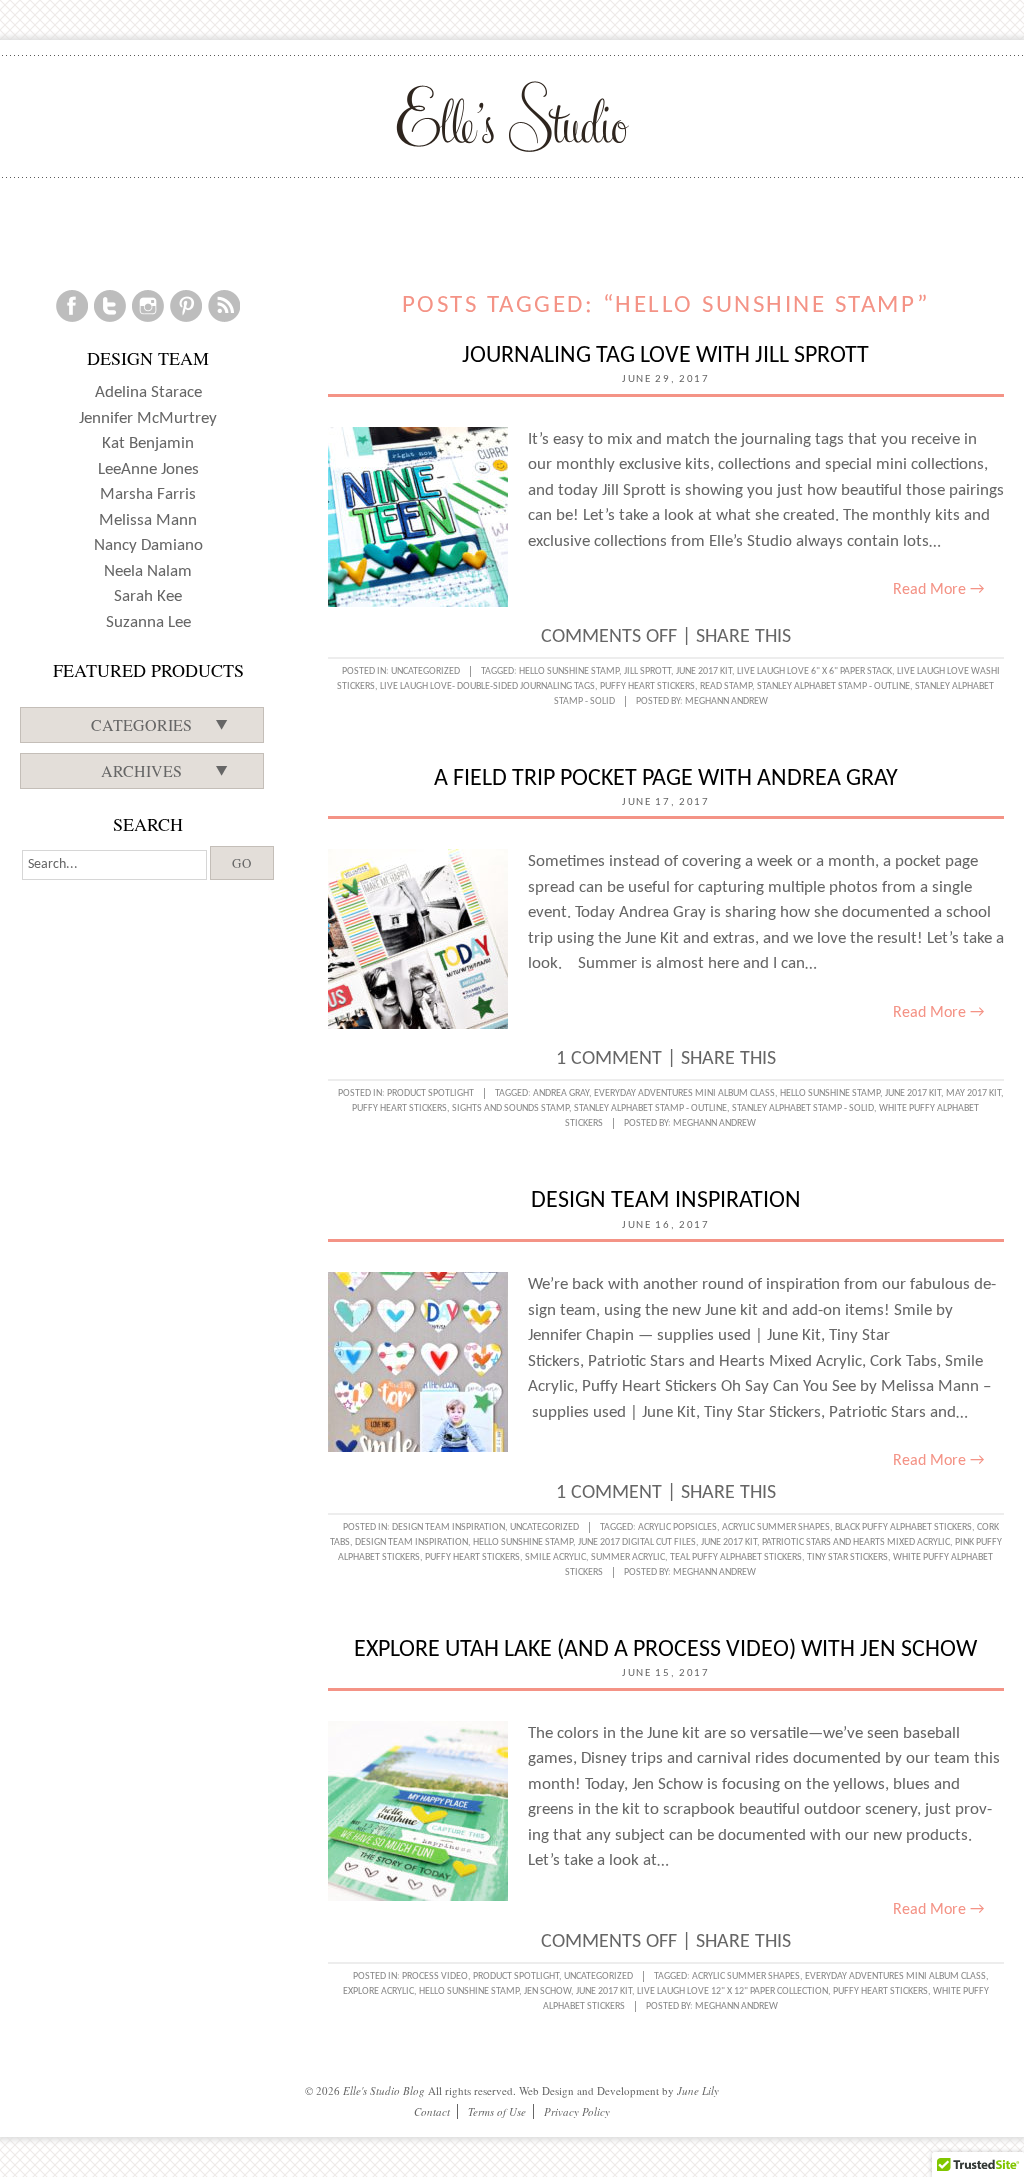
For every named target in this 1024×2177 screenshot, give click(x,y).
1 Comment (609, 1059)
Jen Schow (547, 1991)
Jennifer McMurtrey (148, 418)
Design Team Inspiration (666, 1201)
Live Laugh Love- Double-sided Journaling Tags (487, 686)
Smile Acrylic (555, 1557)
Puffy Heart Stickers (647, 686)
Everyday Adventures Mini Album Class (684, 1093)
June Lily (698, 2090)
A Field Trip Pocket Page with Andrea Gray (666, 779)
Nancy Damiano (148, 545)
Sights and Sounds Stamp (510, 1108)
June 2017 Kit (704, 671)
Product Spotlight (430, 1093)
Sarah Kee (148, 596)
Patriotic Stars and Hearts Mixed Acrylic (856, 1542)
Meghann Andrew (726, 701)
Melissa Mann (148, 520)
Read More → (938, 590)
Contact (432, 2111)
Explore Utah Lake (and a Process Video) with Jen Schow (665, 1650)
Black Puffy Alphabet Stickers (903, 1527)
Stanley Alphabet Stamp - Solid (803, 1108)
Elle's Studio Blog (384, 2090)
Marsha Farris (148, 494)
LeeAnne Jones (148, 469)
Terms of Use (497, 2111)
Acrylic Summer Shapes (776, 1527)
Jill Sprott (647, 671)
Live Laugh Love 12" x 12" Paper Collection (732, 1991)
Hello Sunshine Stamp (569, 671)
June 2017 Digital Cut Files (637, 1542)
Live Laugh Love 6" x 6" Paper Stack (814, 671)
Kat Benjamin (148, 443)
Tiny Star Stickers (847, 1557)
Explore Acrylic (378, 1991)
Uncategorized (425, 671)
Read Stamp (726, 686)
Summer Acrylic (628, 1557)
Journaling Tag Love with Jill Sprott (665, 356)
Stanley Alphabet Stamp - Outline (833, 686)
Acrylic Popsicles (677, 1527)
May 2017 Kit (973, 1093)
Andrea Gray (561, 1093)
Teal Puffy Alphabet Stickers (736, 1557)
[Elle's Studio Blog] (512, 116)
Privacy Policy (577, 2111)
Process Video (435, 1976)
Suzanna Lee (148, 622)
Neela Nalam (148, 571)
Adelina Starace (148, 392)
